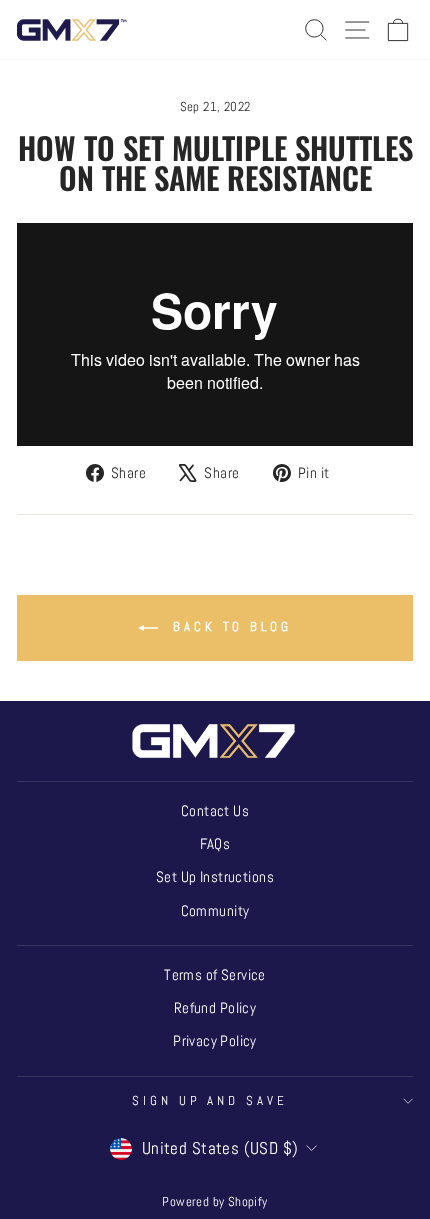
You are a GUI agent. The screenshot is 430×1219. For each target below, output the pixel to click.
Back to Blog (229, 626)
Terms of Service (215, 975)
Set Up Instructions (215, 877)
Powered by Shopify (214, 1202)
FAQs (215, 844)
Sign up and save (210, 1100)
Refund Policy (215, 1008)
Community (215, 911)
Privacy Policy (215, 1041)
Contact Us (215, 811)
